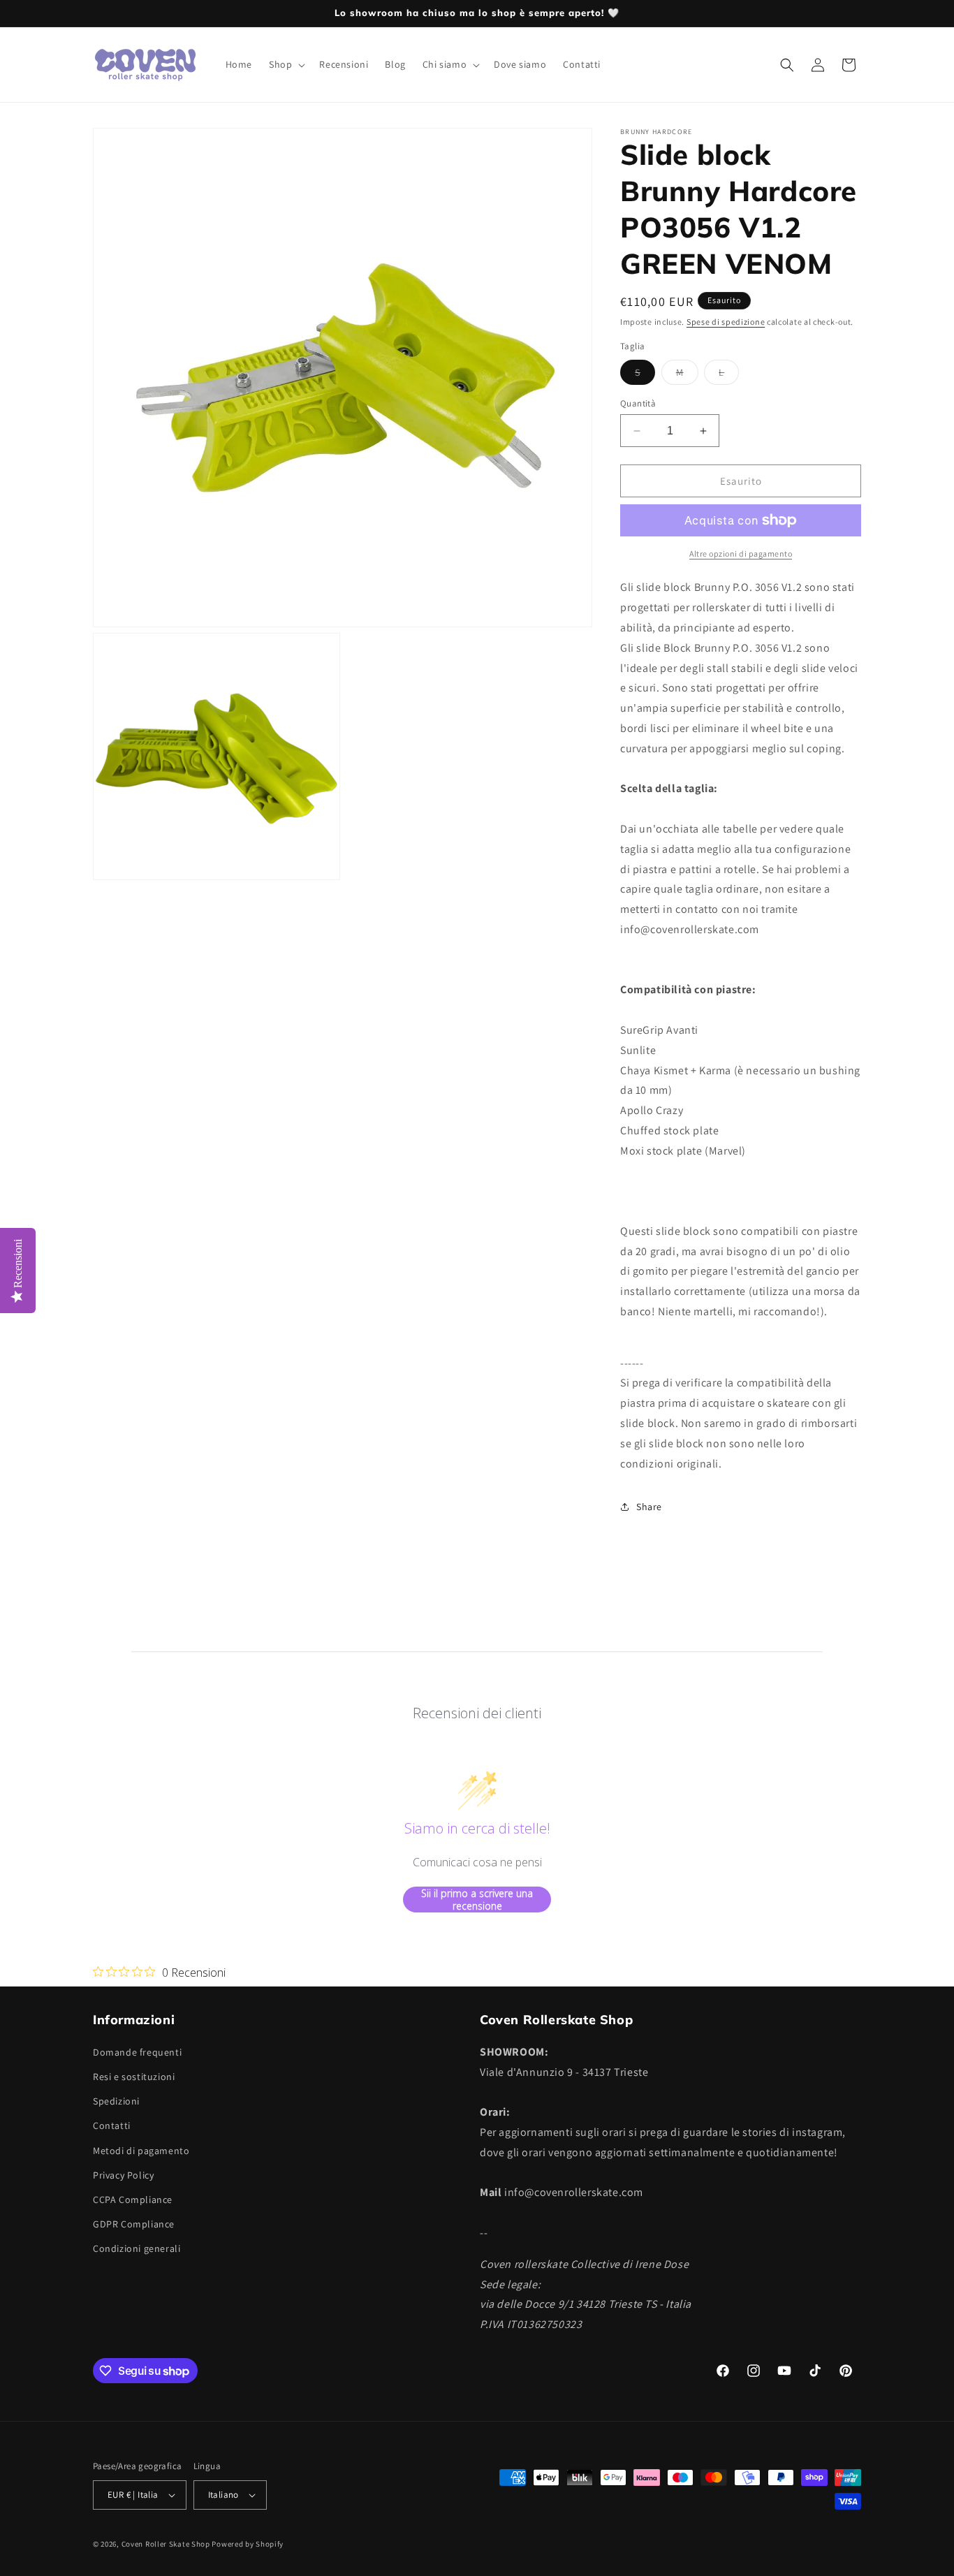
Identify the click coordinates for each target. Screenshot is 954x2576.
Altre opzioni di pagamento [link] (741, 554)
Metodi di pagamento (141, 2150)
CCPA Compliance (133, 2199)
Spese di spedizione (726, 322)
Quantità (638, 403)
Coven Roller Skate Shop (166, 2544)
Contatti (112, 2125)
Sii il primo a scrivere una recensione (477, 1900)
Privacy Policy (123, 2174)
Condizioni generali (137, 2248)
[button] (286, 64)
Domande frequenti (137, 2051)
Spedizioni (116, 2100)
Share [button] (649, 1507)
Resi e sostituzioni (134, 2076)
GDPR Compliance (134, 2223)
